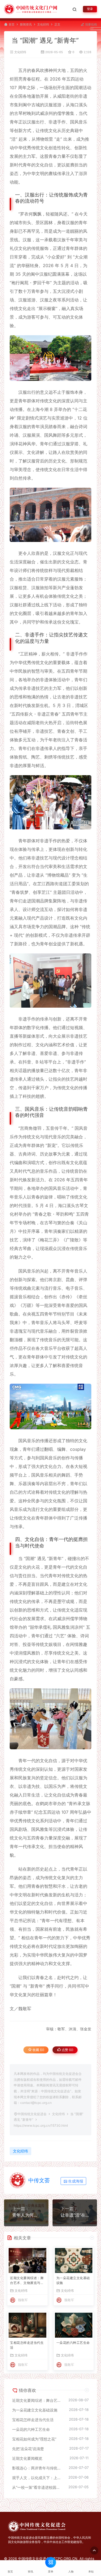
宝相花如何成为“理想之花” (34, 2439)
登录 (90, 9)
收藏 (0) (38, 2050)
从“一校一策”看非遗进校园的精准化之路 (38, 2487)
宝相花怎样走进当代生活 (27, 2345)
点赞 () (67, 2050)
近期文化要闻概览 (27, 2458)
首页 (12, 25)
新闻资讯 (26, 25)
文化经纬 (43, 25)
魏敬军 (23, 2300)
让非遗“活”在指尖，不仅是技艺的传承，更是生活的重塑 (75, 2215)
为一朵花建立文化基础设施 (73, 2280)
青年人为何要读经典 (26, 2215)
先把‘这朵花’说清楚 (28, 2449)
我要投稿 (91, 25)
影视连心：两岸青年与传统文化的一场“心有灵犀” (38, 2468)
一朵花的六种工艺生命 (73, 2343)
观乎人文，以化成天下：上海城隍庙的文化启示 (38, 2478)
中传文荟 (39, 2180)
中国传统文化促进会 (32, 2114)
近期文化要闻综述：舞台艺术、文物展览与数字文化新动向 (27, 2281)
